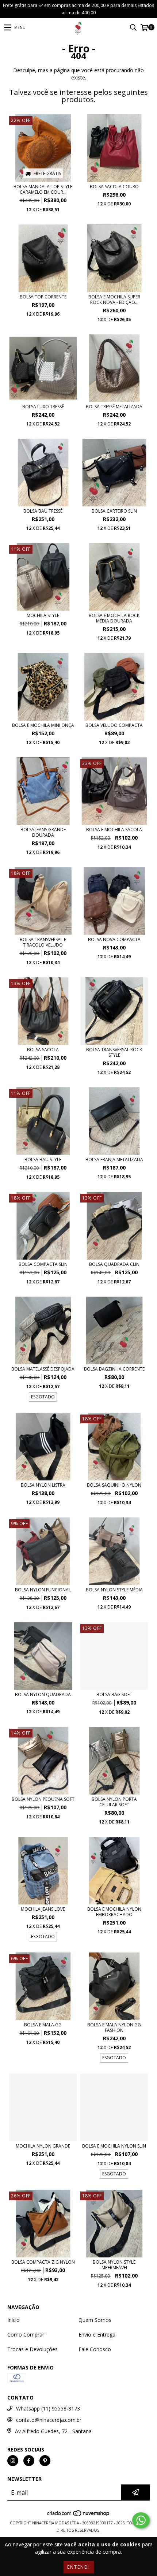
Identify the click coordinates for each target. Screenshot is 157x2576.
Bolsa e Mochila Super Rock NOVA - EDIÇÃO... (114, 300)
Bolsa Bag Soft (114, 1694)
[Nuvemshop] (79, 2516)
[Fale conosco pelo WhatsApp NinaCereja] (141, 2520)
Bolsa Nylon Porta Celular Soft (114, 1802)
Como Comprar (26, 2335)
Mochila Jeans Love (43, 1909)
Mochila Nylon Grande (43, 2146)
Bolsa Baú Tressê (43, 511)
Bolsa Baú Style (43, 1159)
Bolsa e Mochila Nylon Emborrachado (114, 1912)
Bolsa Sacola (43, 1050)
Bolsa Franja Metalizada (114, 1159)
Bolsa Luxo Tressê (43, 407)
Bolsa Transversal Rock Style (114, 1052)
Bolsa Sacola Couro (114, 187)
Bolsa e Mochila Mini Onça (43, 725)
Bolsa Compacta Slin (43, 1264)
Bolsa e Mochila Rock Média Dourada (114, 618)
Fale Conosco (95, 2349)
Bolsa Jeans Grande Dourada (43, 832)
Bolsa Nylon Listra (43, 1485)
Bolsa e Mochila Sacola (114, 830)
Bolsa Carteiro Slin (114, 511)
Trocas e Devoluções (32, 2349)
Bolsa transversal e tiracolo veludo (43, 942)
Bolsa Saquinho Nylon (114, 1485)
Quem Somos (95, 2320)
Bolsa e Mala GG (43, 2025)
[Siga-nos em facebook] (29, 2461)
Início (14, 2320)
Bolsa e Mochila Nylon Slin (114, 2146)
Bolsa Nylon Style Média (114, 1590)
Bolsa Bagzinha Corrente (114, 1369)
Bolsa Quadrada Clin (114, 1264)
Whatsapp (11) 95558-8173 (48, 2408)
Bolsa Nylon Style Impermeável (114, 2265)
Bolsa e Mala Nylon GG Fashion (114, 2027)
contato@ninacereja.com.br (49, 2420)
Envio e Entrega (97, 2335)
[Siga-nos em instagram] (13, 2461)
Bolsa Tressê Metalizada (114, 407)
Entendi (79, 2567)
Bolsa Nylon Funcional (43, 1590)
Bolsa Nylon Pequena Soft (43, 1799)
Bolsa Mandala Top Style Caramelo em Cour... (43, 189)
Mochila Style (43, 615)
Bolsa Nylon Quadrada (43, 1694)
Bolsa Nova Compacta (114, 939)
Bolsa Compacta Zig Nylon (43, 2262)
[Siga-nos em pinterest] (45, 2461)
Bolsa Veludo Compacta (114, 725)
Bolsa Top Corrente (43, 297)
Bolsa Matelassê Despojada (43, 1369)
